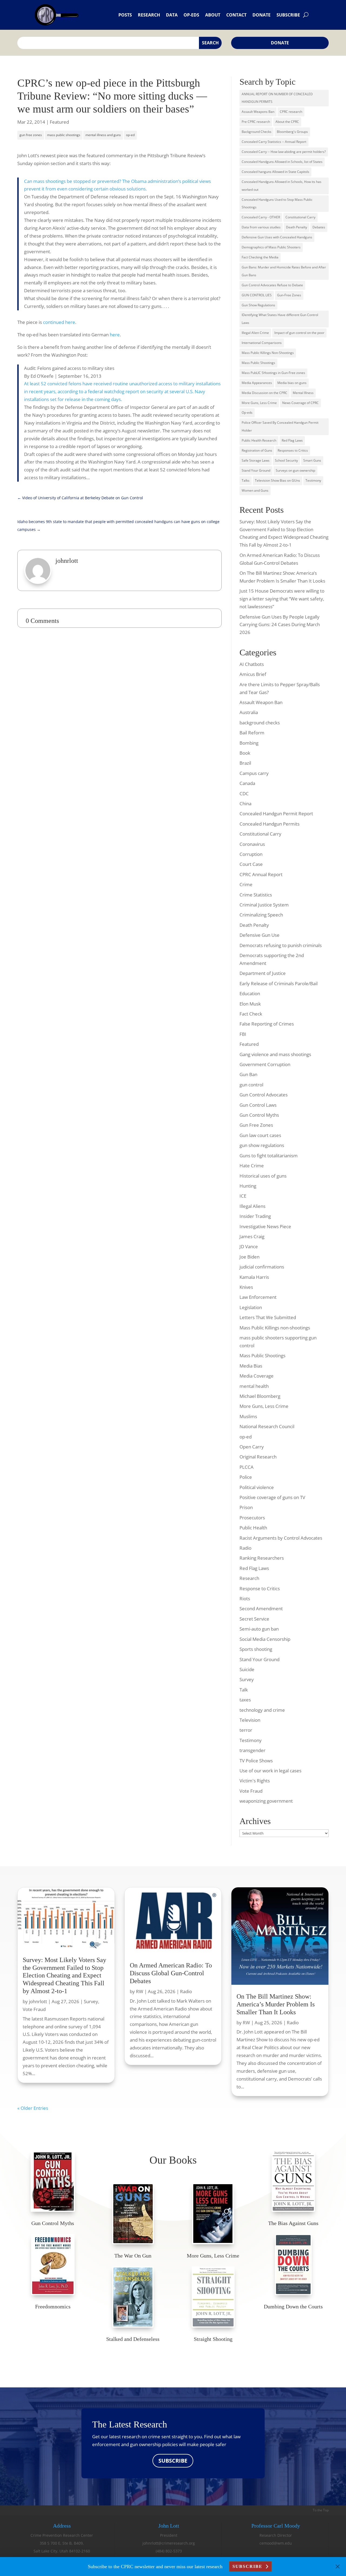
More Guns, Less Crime (259, 403)
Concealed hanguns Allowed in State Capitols (275, 172)
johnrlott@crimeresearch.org (169, 2543)
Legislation (251, 1307)
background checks (260, 723)
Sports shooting (256, 1649)
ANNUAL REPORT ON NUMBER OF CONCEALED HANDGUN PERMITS (277, 98)
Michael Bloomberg (260, 1396)
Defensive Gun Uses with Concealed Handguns (277, 237)
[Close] (338, 2567)
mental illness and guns (103, 135)
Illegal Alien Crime (255, 333)
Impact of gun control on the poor (299, 333)
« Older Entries (33, 2108)
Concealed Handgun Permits (270, 824)
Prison (246, 1507)
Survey (247, 1679)
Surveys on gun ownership (295, 470)
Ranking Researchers (262, 1558)
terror (246, 1730)
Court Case (251, 864)
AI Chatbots (252, 664)
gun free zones (31, 135)
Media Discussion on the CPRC (265, 393)
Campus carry (254, 773)
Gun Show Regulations (258, 305)
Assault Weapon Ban (261, 702)
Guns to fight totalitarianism (269, 1156)
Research (149, 15)
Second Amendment (261, 1609)
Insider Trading (255, 1216)
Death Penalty (297, 227)
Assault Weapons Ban (258, 112)
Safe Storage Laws (256, 460)
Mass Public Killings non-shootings (275, 1328)
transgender (252, 1750)
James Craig (252, 1236)
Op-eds (191, 15)
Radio (245, 1548)
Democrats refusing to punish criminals (281, 945)
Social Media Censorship (265, 1639)
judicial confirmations (262, 1267)
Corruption (251, 854)
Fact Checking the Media (260, 257)
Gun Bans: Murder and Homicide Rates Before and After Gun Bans (284, 271)
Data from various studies (261, 227)
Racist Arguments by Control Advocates (281, 1538)
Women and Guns (255, 490)
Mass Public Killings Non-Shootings (268, 353)
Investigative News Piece (265, 1226)
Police (246, 1477)
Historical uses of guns (263, 1176)
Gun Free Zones (256, 1125)
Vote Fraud (251, 1791)
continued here (59, 322)
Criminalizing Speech (261, 915)
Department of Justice (263, 973)
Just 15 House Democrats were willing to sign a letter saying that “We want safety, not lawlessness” (282, 599)
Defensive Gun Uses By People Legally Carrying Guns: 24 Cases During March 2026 (280, 625)
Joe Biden (249, 1257)
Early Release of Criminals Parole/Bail (279, 983)
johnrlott (38, 2001)
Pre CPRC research (256, 122)
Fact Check (251, 1014)
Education (250, 993)
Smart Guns (312, 460)
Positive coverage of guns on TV (272, 1497)
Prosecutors (252, 1518)
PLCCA (247, 1467)
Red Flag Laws (292, 440)
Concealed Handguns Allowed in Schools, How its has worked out (282, 186)
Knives (246, 1287)
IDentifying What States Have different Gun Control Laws (280, 319)
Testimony (313, 480)
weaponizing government (266, 1801)
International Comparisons (262, 343)
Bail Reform (252, 733)
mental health (254, 1386)
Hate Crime (252, 1166)
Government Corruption (265, 1064)
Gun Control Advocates (264, 1095)
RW (140, 1991)
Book (245, 753)
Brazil (245, 763)
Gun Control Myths (259, 1115)
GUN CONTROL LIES (257, 295)
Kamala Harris (254, 1277)
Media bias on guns (292, 383)
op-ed (130, 135)
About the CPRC (287, 122)
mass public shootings (64, 135)
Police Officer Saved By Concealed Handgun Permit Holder (280, 426)
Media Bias (251, 1366)
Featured (59, 122)
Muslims (248, 1416)
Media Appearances (257, 383)
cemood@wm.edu (276, 2543)
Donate (262, 15)
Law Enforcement (258, 1297)
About (213, 15)
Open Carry (252, 1447)
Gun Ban (248, 1074)
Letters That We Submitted (268, 1317)
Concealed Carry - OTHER (261, 217)
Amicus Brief (253, 674)
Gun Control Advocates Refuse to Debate (272, 285)
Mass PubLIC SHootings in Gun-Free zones (273, 373)
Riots (245, 1598)
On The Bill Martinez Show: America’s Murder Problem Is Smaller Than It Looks (276, 2004)
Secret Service (254, 1619)
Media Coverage (257, 1376)
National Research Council (267, 1426)
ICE (243, 1196)
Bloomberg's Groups (292, 132)
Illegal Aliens (252, 1206)
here (115, 335)
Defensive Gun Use (259, 935)
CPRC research (291, 112)
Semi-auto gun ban (259, 1629)
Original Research (258, 1457)
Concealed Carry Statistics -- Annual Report (274, 142)
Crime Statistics (256, 895)
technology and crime (262, 1710)
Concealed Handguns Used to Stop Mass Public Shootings (277, 203)
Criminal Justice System (264, 905)
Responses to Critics (293, 450)
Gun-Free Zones (289, 295)
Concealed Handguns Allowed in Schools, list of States (282, 162)
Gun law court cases (260, 1135)
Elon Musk (250, 1004)
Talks (246, 480)
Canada (247, 783)
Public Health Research (259, 440)
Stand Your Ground (256, 470)
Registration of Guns (257, 450)
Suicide (247, 1669)
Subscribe (288, 15)
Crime (246, 884)
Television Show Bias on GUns (277, 480)
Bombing (249, 743)
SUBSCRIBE (173, 2461)
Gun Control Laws (258, 1105)
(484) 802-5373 (169, 2551)
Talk (244, 1690)
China (245, 804)
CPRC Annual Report (261, 874)
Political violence (257, 1487)
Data (172, 15)
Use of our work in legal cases (270, 1771)
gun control (251, 1085)
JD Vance (249, 1246)
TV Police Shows (256, 1761)
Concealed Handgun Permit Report (276, 814)
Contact (236, 15)
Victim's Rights (255, 1781)
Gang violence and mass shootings (275, 1054)
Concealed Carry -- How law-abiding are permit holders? (284, 152)
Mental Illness (303, 393)
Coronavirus (252, 844)
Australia (249, 712)
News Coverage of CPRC (300, 403)
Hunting (248, 1186)
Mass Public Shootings (258, 363)
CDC (244, 793)
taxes (245, 1700)
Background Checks (257, 132)
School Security (286, 460)
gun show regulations (262, 1145)
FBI (243, 1034)
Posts (125, 15)
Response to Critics (260, 1588)
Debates (319, 227)
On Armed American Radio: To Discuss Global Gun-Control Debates (171, 1973)
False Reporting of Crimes (267, 1024)
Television (250, 1720)
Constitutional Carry (300, 217)
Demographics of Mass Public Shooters (271, 247)
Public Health (253, 1528)
